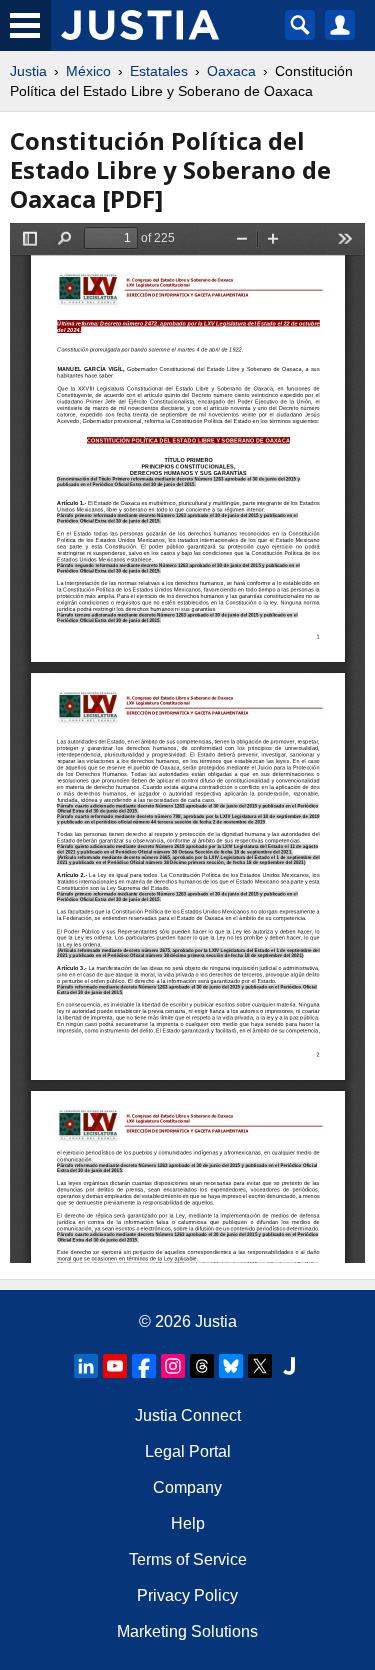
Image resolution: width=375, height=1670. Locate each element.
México (88, 71)
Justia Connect (188, 1415)
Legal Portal (188, 1451)
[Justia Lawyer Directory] (289, 1366)
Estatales (159, 71)
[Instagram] (173, 1366)
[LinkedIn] (86, 1366)
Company (187, 1487)
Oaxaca (231, 71)
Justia (28, 71)
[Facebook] (144, 1366)
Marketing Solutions (187, 1631)
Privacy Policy (187, 1595)
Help (188, 1523)
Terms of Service (188, 1559)
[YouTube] (115, 1366)
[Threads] (202, 1366)
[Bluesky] (231, 1366)
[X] (260, 1366)
